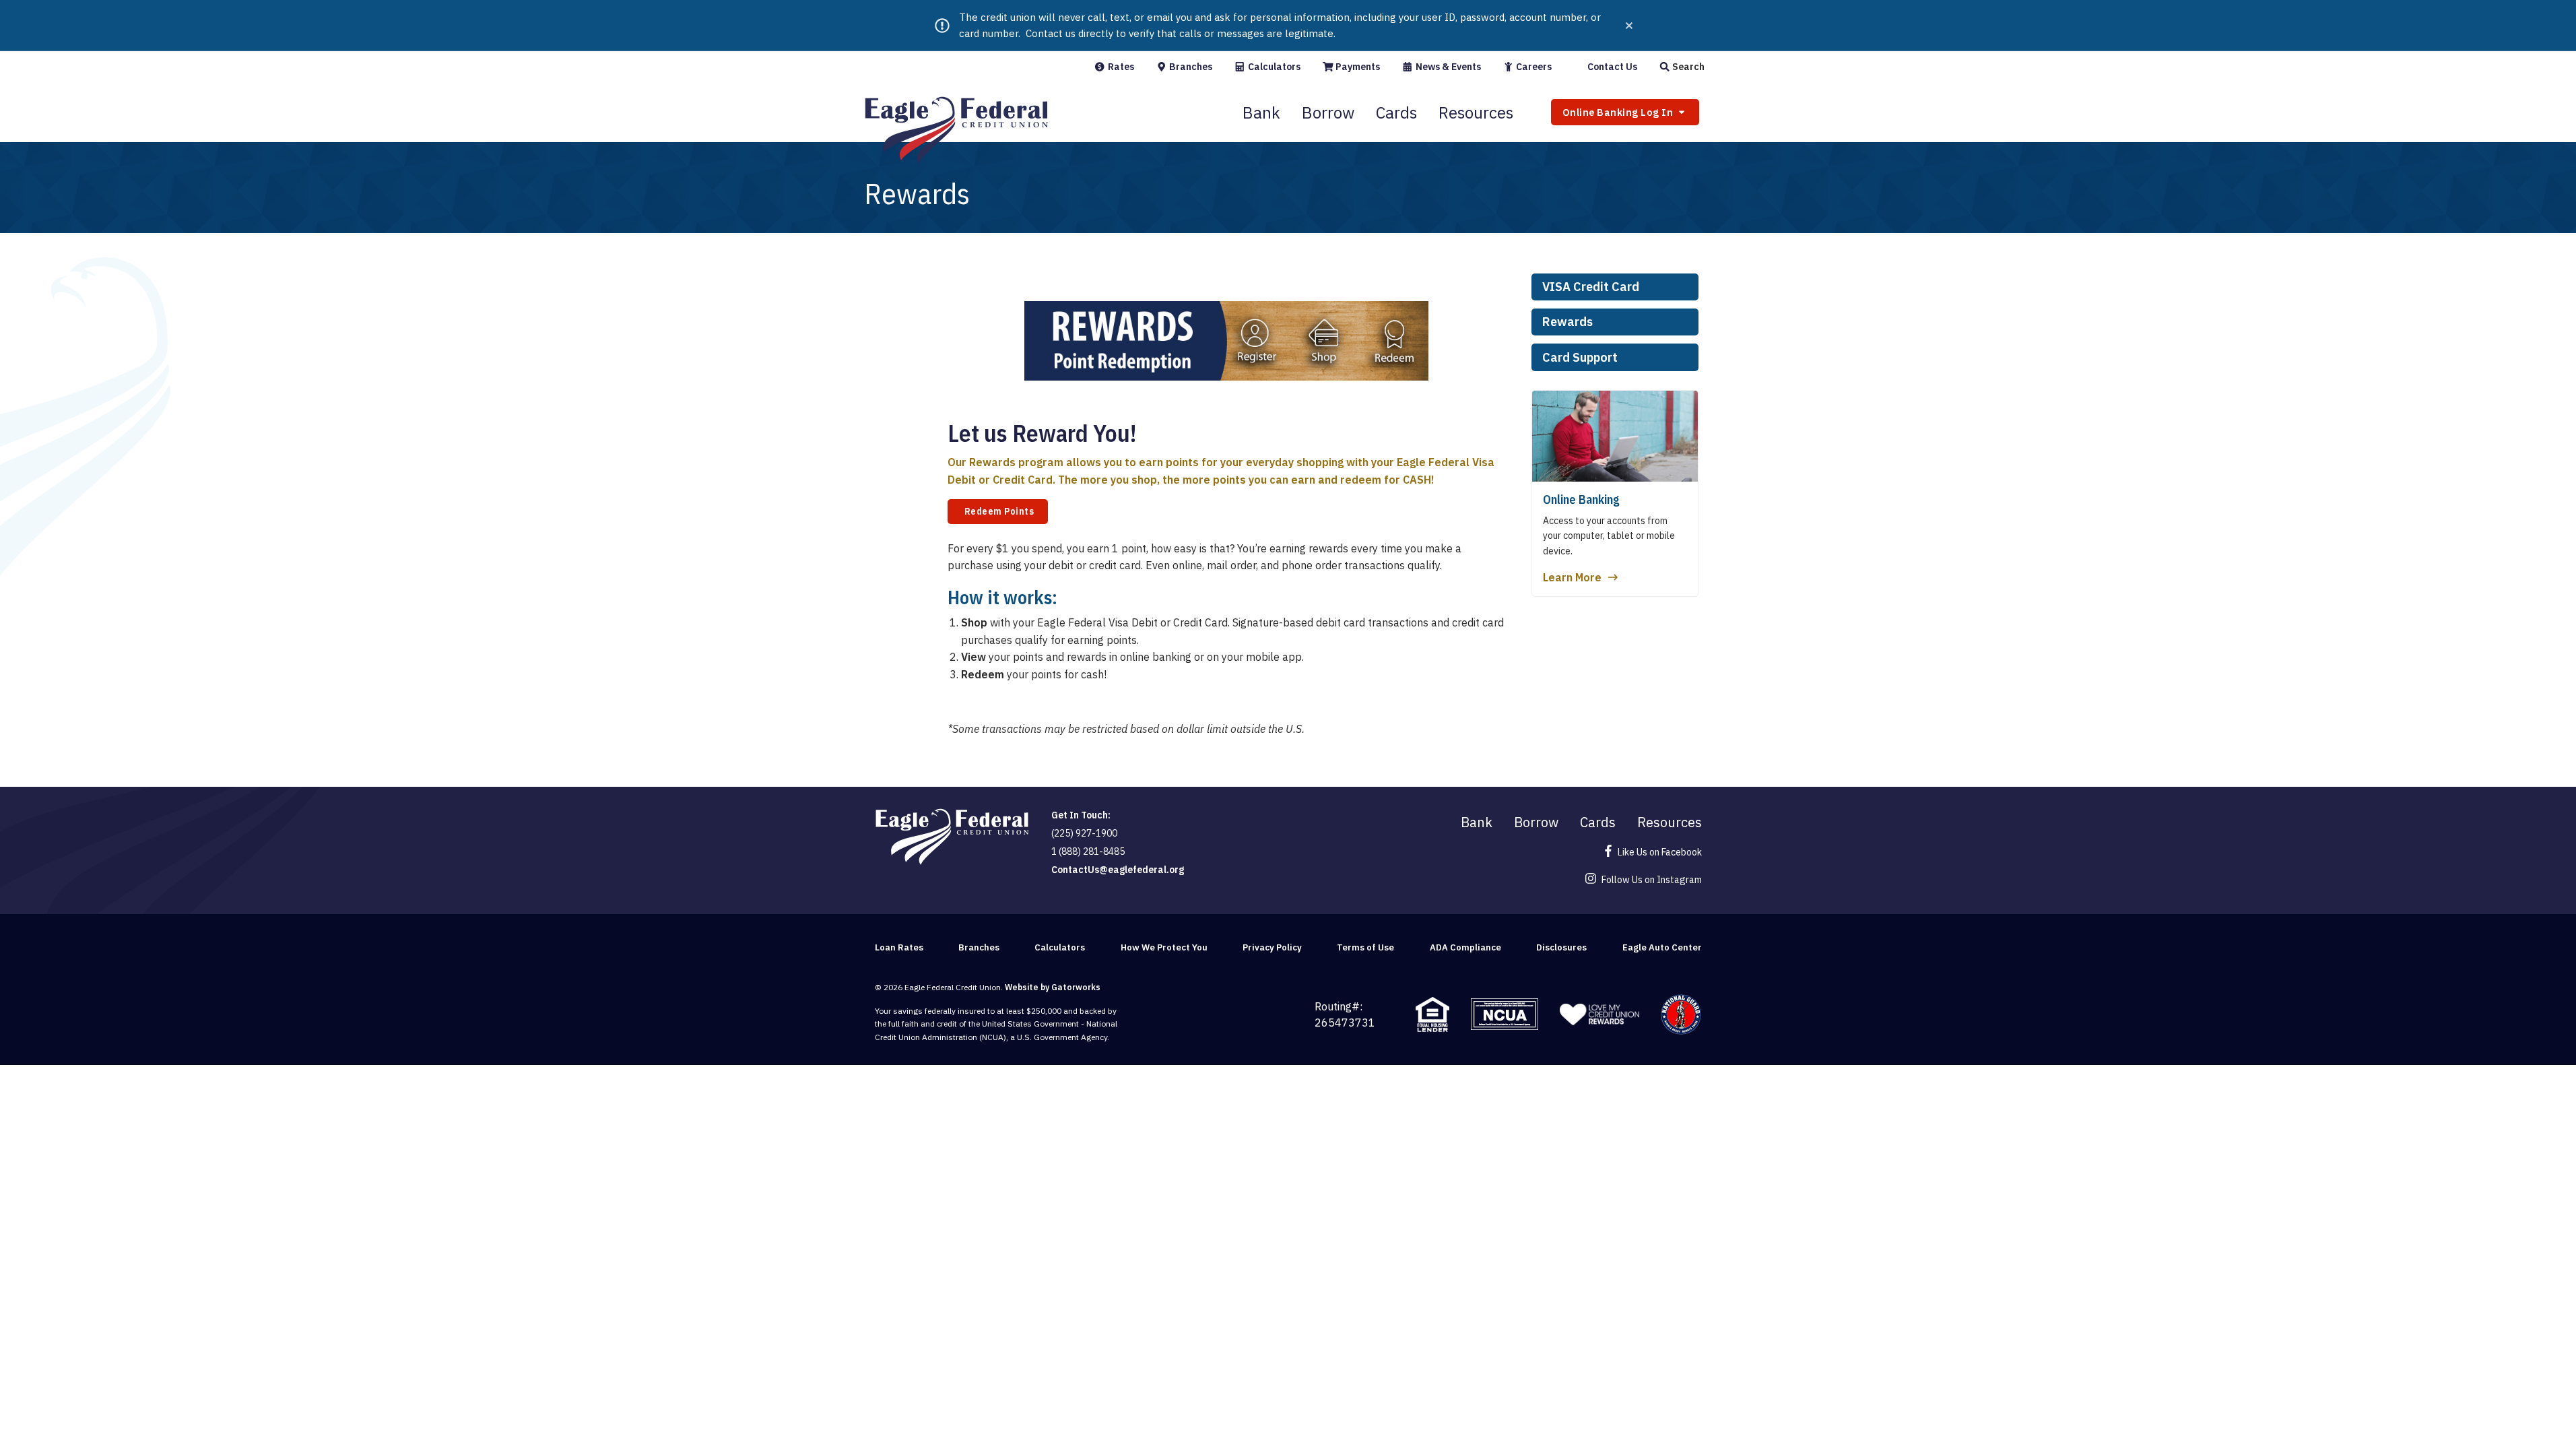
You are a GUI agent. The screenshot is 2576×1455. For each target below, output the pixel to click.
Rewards (1567, 322)
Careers (1533, 67)
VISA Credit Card (1591, 287)
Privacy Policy (1272, 947)
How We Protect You (1164, 947)
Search (1687, 67)
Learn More (1572, 577)
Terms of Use (1365, 947)
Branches (1190, 67)
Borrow (1328, 112)
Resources (1476, 112)
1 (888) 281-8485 (1088, 851)
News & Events (1447, 67)
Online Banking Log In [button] (1619, 112)
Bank (1261, 112)
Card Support (1580, 357)
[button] (1682, 67)
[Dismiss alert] (1629, 26)
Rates (1120, 67)
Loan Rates (899, 947)
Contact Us (1611, 67)
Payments (1357, 67)
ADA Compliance (1465, 947)
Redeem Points (998, 511)
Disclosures (1561, 947)
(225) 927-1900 (1084, 833)
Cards (1396, 112)
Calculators (1273, 67)
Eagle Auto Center (1662, 947)
